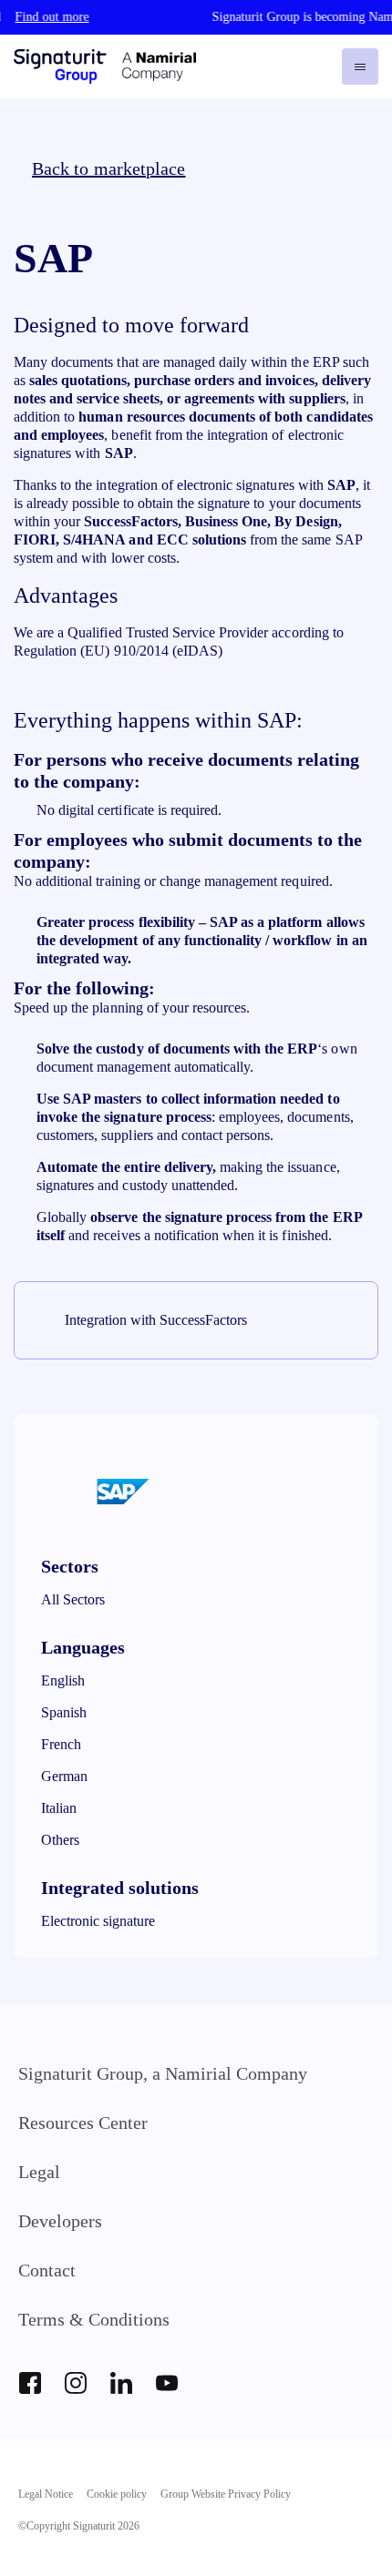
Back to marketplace (109, 168)
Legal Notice (46, 2494)
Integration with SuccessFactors (156, 1320)
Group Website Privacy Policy (226, 2494)
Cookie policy (117, 2494)
